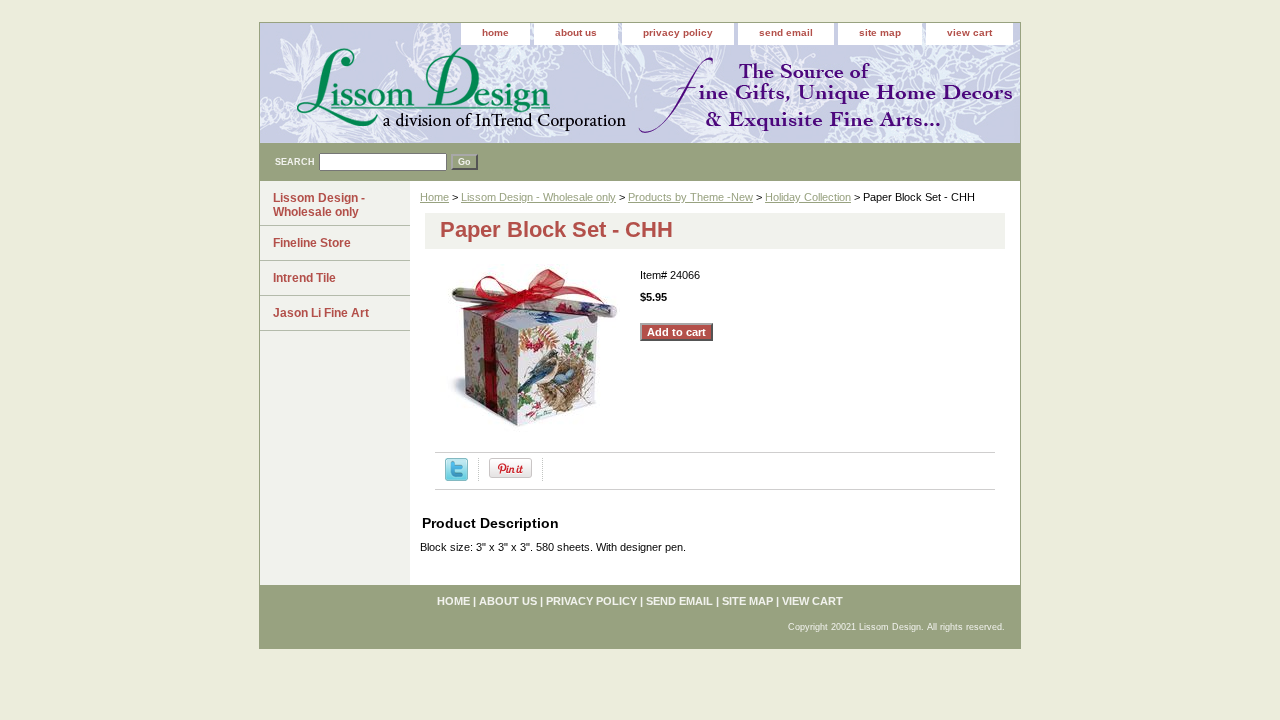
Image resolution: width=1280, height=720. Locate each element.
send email (786, 32)
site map (880, 32)
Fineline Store (312, 243)
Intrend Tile (304, 278)
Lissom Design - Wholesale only (538, 197)
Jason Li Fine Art (321, 313)
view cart (969, 32)
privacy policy (678, 32)
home (495, 32)
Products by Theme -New (690, 197)
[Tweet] (456, 477)
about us (576, 32)
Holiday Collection (808, 197)
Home (434, 197)
